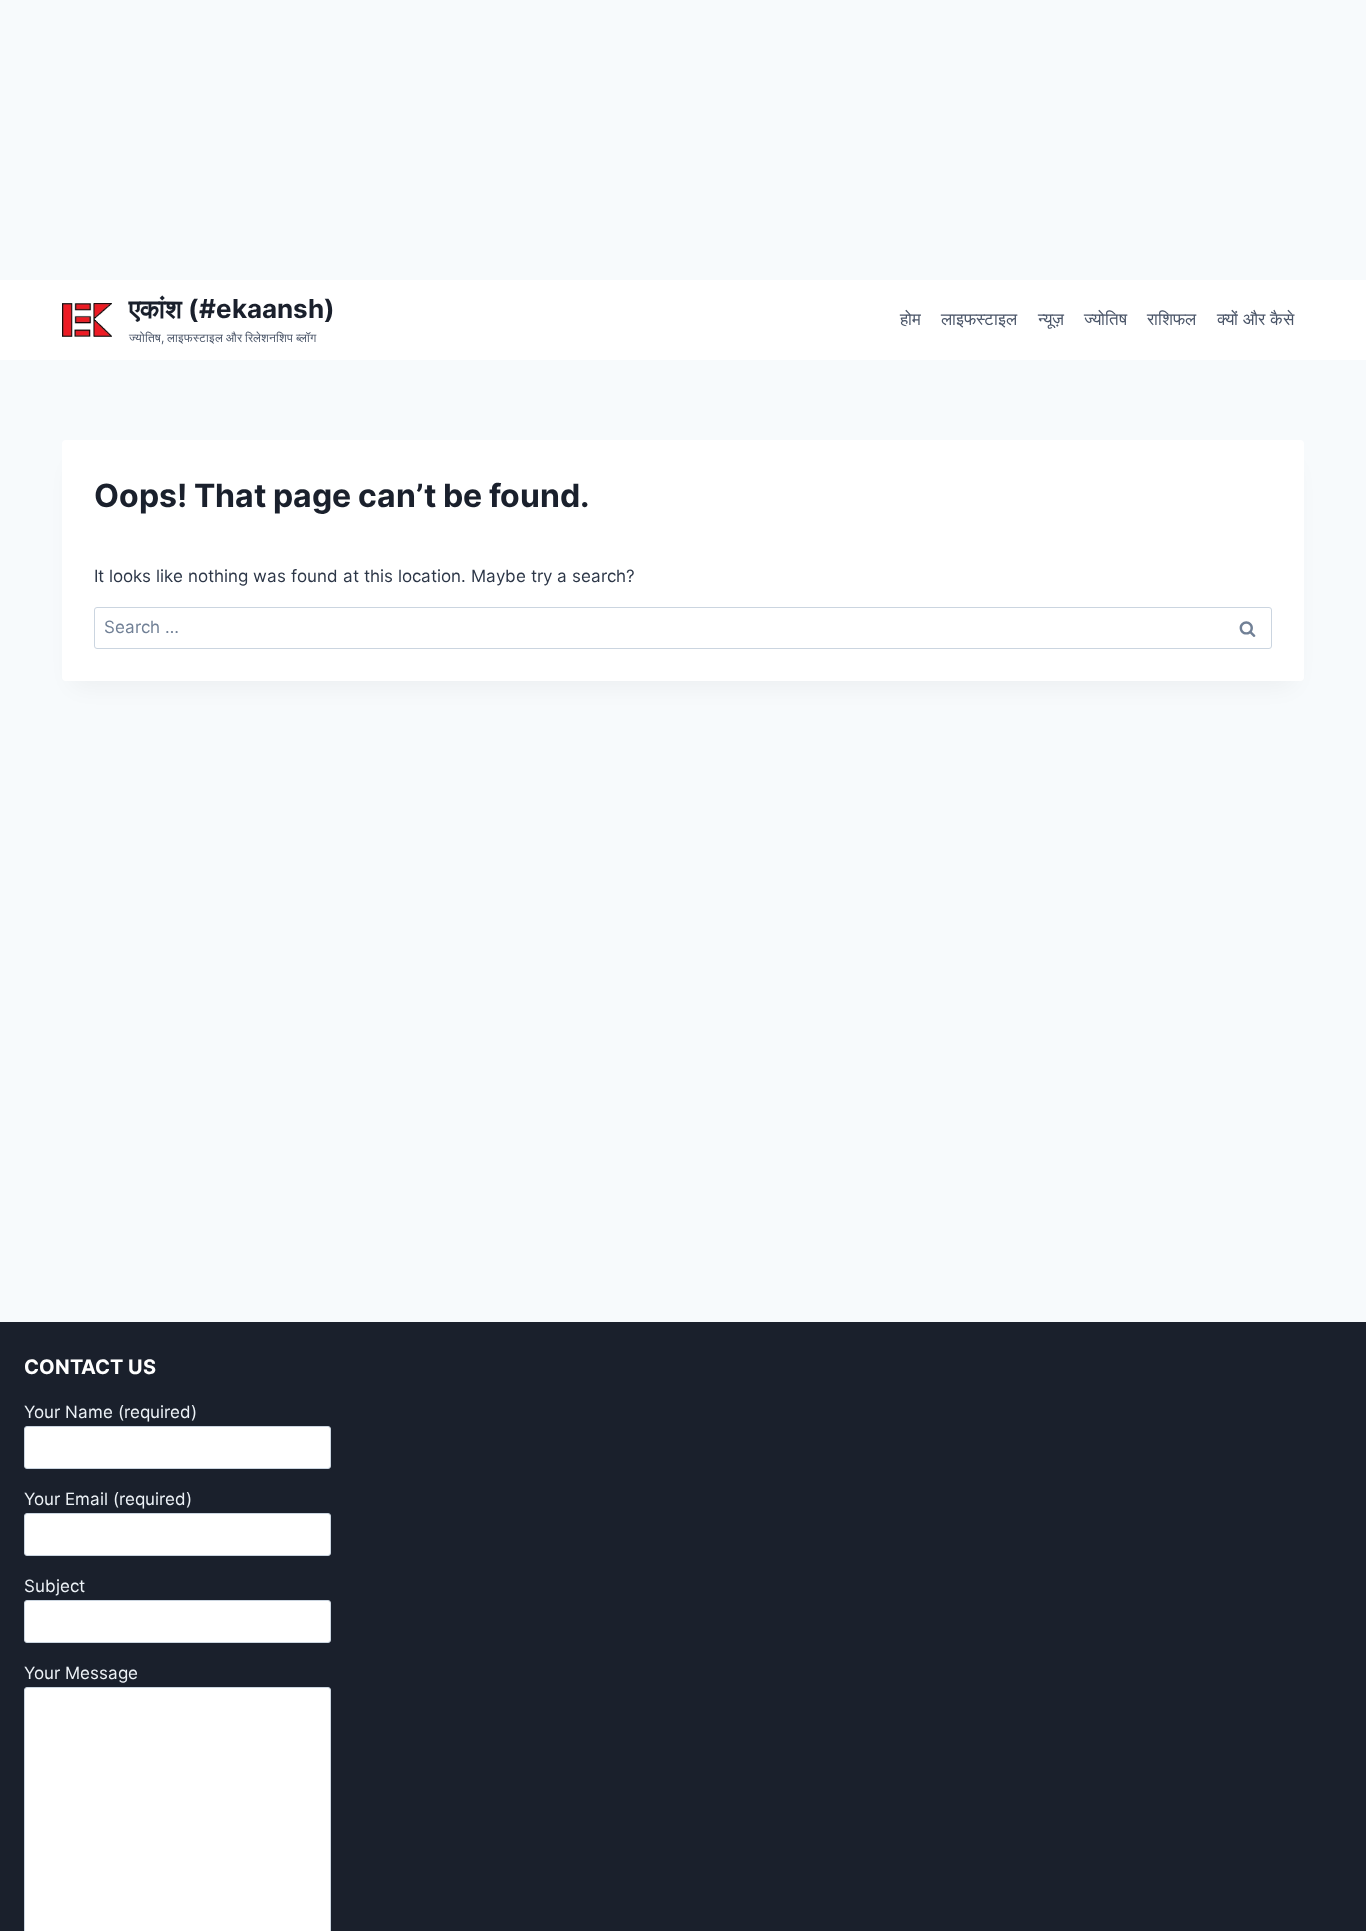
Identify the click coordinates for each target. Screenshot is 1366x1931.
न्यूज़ (1051, 319)
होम (910, 319)
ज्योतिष (1105, 319)
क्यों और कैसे (1255, 319)
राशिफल (1171, 319)
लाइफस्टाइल (979, 319)
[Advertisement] (600, 140)
